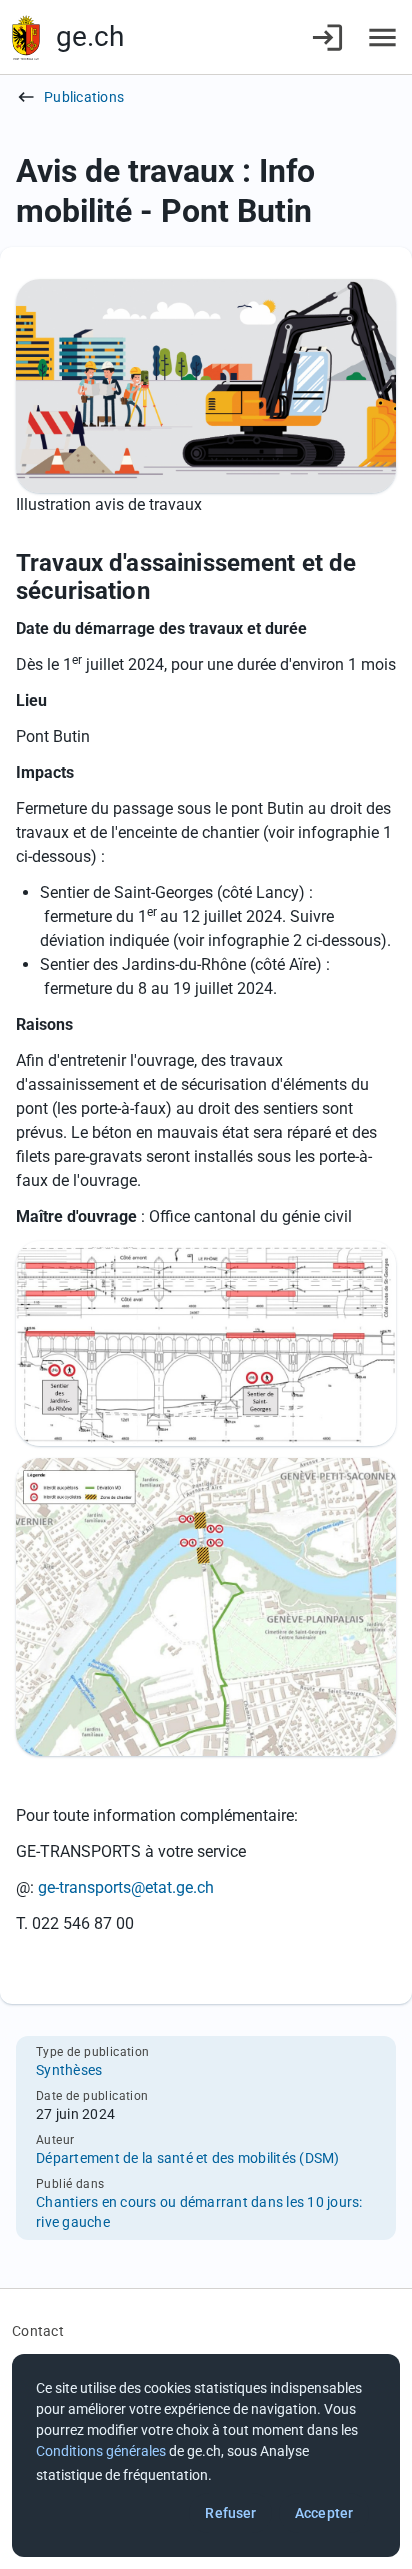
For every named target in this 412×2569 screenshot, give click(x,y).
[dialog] (206, 2455)
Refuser (230, 2513)
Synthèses (69, 2070)
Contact (38, 2331)
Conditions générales (101, 2451)
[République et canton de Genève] (26, 37)
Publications (84, 97)
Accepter (324, 2513)
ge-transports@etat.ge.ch (126, 1887)
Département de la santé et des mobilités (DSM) (188, 2158)
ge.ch (90, 36)
